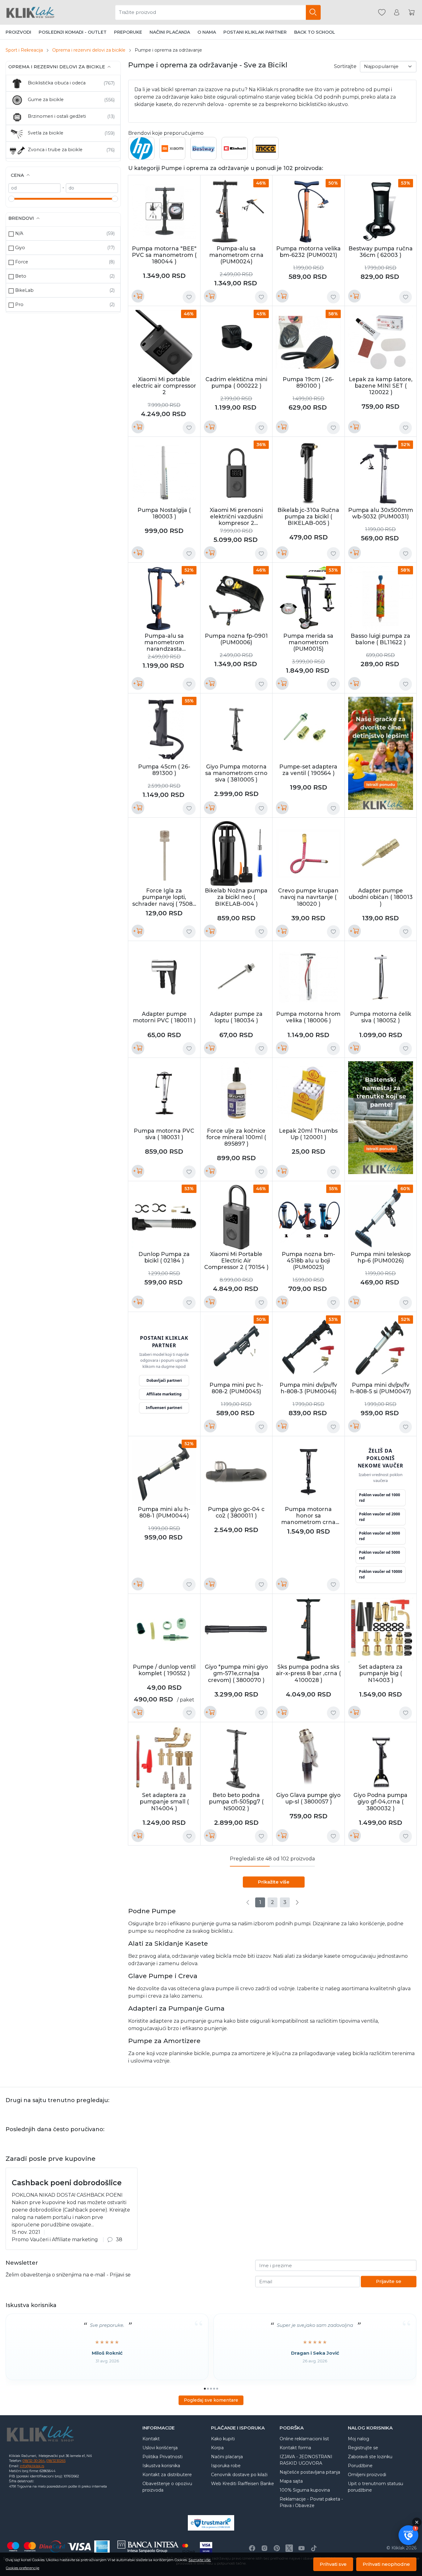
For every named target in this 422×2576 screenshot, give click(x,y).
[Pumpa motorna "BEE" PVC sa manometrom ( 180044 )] (164, 211)
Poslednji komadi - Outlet (73, 32)
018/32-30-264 (34, 2461)
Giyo (20, 248)
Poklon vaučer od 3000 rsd (380, 1536)
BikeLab (24, 290)
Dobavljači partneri (164, 1380)
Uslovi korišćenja (160, 2448)
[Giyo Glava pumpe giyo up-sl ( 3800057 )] (308, 1758)
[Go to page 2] (208, 2389)
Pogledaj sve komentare (211, 2400)
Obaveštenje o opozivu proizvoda (167, 2487)
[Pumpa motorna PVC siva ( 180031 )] (164, 1094)
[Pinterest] (277, 2548)
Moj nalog (359, 2439)
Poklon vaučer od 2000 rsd (380, 1517)
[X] (289, 2548)
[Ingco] (266, 156)
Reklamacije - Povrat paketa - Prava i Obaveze (311, 2502)
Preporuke (128, 32)
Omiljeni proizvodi (367, 2475)
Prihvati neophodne (386, 2564)
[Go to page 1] (205, 2389)
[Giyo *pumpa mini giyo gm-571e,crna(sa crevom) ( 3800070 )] (236, 1630)
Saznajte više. (200, 2560)
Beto (21, 276)
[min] (34, 188)
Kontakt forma (295, 2448)
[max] (92, 188)
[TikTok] (314, 2548)
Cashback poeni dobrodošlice (67, 2183)
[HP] (141, 156)
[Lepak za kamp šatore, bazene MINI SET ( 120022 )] (381, 342)
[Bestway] (203, 148)
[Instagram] (264, 2548)
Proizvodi (18, 32)
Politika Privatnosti (162, 2457)
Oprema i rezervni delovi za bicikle (89, 50)
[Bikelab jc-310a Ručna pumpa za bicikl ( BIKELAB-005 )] (308, 473)
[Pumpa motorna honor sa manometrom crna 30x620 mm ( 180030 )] (308, 1472)
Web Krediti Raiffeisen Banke (243, 2484)
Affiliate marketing (164, 1394)
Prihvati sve (333, 2564)
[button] (408, 2535)
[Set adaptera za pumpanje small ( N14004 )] (164, 1758)
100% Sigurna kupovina (305, 2490)
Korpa (217, 2448)
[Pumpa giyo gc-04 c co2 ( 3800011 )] (236, 1472)
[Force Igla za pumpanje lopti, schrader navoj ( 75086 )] (164, 854)
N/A (19, 233)
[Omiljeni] (382, 13)
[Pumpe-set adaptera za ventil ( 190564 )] (308, 729)
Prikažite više (274, 1882)
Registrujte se (363, 2448)
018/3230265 (56, 2461)
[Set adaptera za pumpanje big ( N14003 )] (381, 1630)
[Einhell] (235, 151)
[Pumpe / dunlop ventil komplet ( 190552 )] (164, 1630)
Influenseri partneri (164, 1408)
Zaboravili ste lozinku (370, 2457)
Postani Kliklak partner (255, 32)
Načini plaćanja (170, 32)
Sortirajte (345, 66)
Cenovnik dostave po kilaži (239, 2475)
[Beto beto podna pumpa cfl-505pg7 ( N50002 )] (236, 1758)
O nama (207, 32)
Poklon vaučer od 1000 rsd (380, 1498)
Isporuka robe (226, 2466)
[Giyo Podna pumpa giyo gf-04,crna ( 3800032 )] (381, 1758)
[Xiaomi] (173, 151)
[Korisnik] (397, 13)
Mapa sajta (291, 2481)
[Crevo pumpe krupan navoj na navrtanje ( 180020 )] (308, 854)
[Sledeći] (297, 1902)
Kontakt (151, 2439)
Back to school (315, 32)
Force (22, 262)
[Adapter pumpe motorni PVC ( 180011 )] (164, 977)
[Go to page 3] (211, 2389)
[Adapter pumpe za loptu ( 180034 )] (236, 977)
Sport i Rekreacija (24, 50)
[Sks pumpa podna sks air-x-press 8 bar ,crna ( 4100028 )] (308, 1630)
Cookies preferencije (23, 2568)
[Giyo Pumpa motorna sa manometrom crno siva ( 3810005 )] (236, 729)
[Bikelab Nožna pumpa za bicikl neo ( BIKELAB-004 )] (236, 854)
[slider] (11, 199)
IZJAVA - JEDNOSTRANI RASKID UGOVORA (306, 2460)
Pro (19, 304)
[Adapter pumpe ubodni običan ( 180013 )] (381, 854)
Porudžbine (360, 2466)
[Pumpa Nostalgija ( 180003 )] (164, 473)
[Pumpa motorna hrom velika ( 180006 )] (308, 977)
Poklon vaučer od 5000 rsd (380, 1555)
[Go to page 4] (214, 2389)
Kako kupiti (223, 2439)
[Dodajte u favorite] (189, 297)
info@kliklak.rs (32, 2466)
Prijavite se (389, 2281)
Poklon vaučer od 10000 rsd (381, 1574)
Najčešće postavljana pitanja (310, 2472)
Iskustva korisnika (161, 2466)
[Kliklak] (30, 12)
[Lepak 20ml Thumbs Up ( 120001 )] (308, 1094)
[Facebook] (252, 2548)
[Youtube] (302, 2548)
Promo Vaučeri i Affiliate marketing (55, 2240)
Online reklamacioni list (304, 2439)
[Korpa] (411, 13)
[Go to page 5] (217, 2389)
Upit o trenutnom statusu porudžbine (376, 2487)
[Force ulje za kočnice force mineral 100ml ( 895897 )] (236, 1094)
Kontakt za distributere (167, 2475)
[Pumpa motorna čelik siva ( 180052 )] (381, 977)
